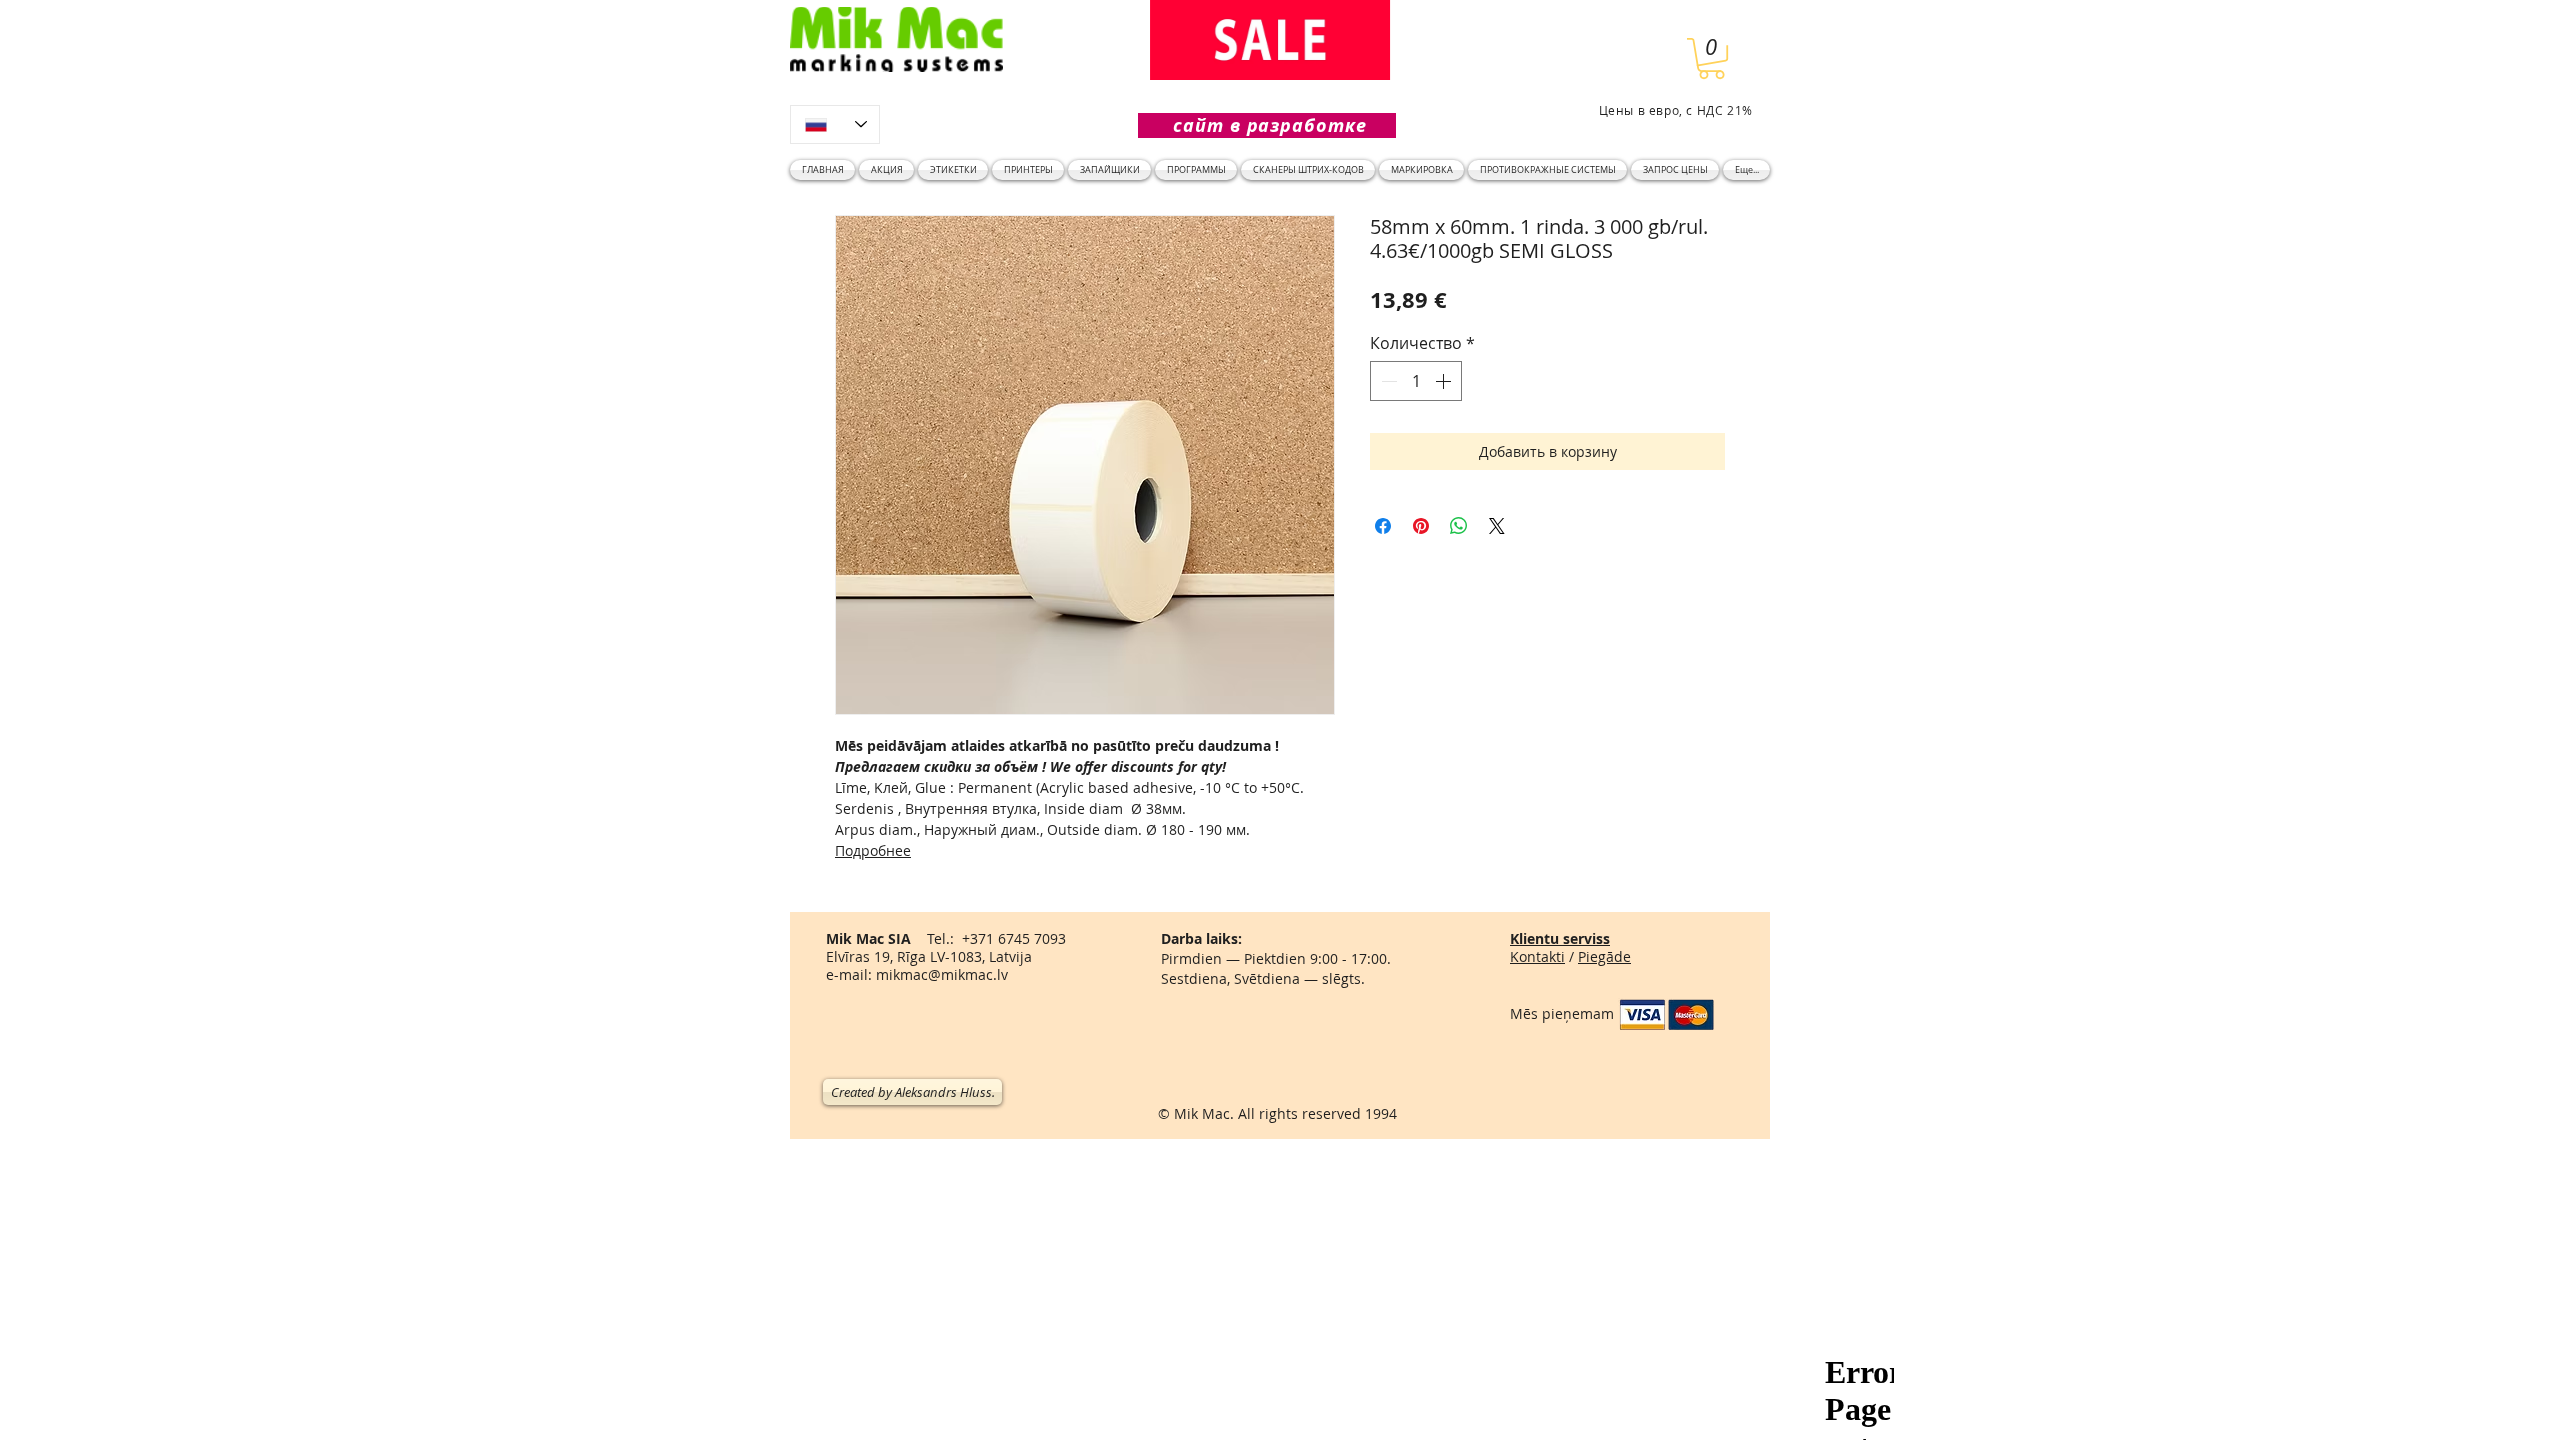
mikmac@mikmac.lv (942, 974)
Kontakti (1537, 956)
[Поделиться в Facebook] (1383, 526)
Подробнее (873, 850)
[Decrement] (1387, 381)
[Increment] (1445, 381)
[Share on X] (1497, 526)
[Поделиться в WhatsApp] (1459, 526)
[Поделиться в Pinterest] (1421, 526)
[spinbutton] (1416, 381)
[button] (1711, 58)
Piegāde (1604, 956)
